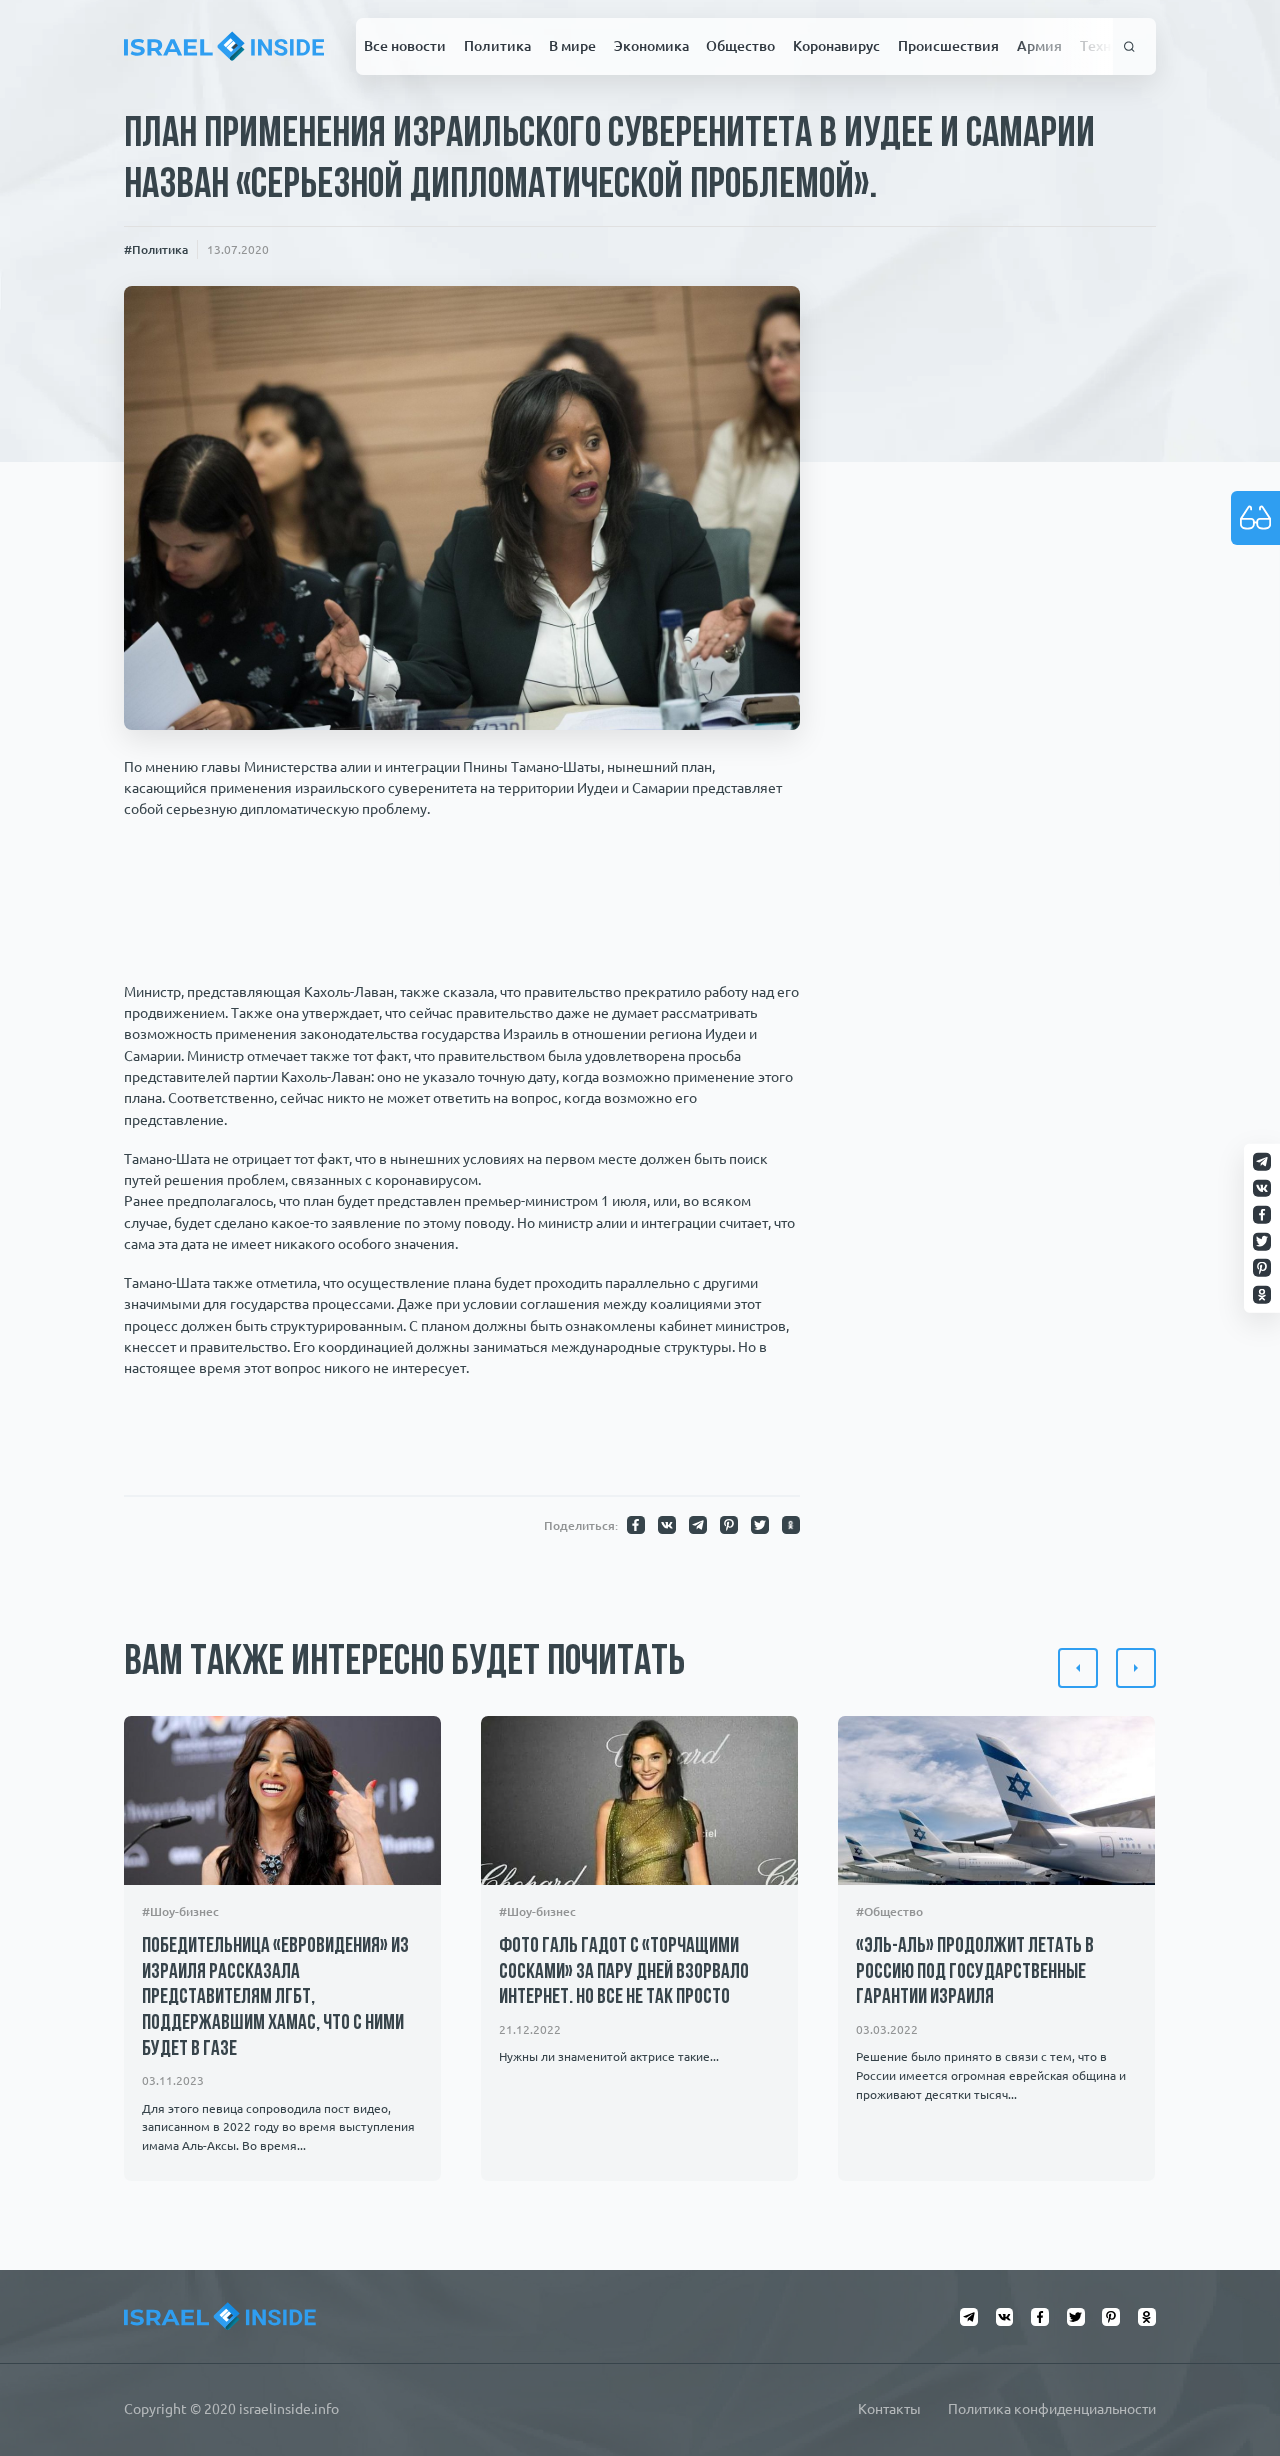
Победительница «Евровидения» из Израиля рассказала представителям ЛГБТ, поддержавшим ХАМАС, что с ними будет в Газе (275, 1997)
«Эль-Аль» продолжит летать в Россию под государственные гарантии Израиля (975, 1972)
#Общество (889, 1911)
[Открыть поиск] (1130, 46)
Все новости (405, 46)
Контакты (889, 2409)
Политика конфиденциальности (1052, 2409)
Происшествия (948, 46)
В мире (572, 46)
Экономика (651, 46)
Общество (740, 46)
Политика (497, 46)
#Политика (156, 249)
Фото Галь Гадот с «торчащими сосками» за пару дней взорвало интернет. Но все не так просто (624, 1972)
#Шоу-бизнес (180, 1911)
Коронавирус (836, 46)
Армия (1039, 46)
